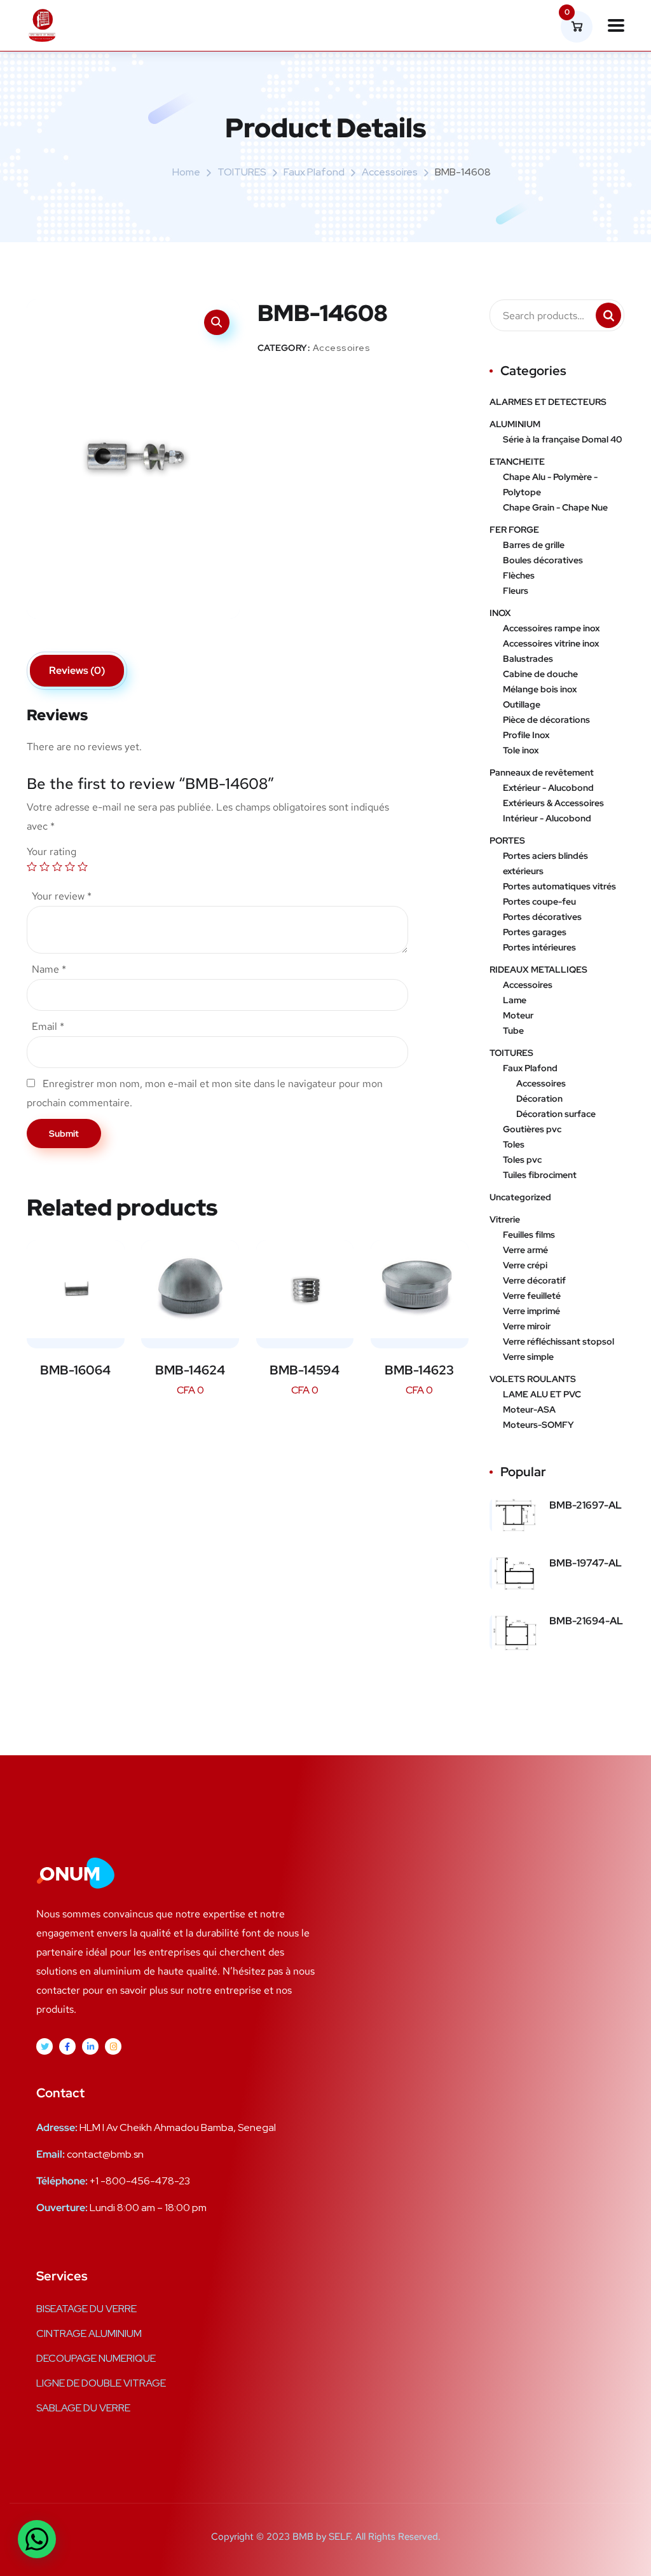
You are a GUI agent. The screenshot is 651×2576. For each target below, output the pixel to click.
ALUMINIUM (515, 424)
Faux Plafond (314, 172)
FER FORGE (514, 530)
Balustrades (528, 659)
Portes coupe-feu (539, 901)
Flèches (519, 575)
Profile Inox (526, 735)
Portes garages (535, 932)
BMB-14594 (305, 1370)
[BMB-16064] (76, 1289)
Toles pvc (522, 1160)
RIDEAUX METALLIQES (538, 969)
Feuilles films (529, 1235)
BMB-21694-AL (586, 1621)
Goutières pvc (532, 1129)
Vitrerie (505, 1219)
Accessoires (390, 172)
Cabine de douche (540, 674)
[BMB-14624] (190, 1289)
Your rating (51, 852)
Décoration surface (556, 1114)
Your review (62, 896)
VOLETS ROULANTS (533, 1379)
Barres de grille (534, 545)
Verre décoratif (534, 1280)
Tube (513, 1031)
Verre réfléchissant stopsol (558, 1341)
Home (186, 172)
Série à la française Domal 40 (562, 439)
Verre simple (528, 1357)
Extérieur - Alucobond (548, 788)
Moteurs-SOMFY (538, 1425)
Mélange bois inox (540, 689)
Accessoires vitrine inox (551, 643)
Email (48, 1026)
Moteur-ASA (529, 1409)
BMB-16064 (75, 1370)
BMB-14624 (190, 1370)
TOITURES (242, 172)
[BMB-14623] (420, 1289)
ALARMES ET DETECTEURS (548, 402)
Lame (515, 1000)
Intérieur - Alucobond (547, 818)
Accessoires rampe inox (551, 628)
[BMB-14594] (305, 1289)
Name (49, 969)
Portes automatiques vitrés (559, 886)
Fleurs (516, 591)
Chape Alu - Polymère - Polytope (550, 484)
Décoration (539, 1099)
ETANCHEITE (517, 462)
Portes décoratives (542, 917)
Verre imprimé (531, 1311)
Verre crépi (525, 1265)
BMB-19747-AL (586, 1563)
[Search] (608, 315)
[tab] (77, 671)
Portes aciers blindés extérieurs (545, 863)
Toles (514, 1144)
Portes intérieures (539, 947)
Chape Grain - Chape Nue (555, 507)
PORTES (507, 840)
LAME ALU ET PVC (542, 1394)
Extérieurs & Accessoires (553, 803)
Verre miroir (527, 1326)
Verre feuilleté (532, 1296)
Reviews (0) (77, 670)
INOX (500, 613)
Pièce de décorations (546, 720)
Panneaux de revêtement (542, 772)
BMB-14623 (419, 1370)
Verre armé (525, 1250)
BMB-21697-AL (586, 1505)
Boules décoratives (543, 560)
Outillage (522, 704)
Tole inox (521, 750)
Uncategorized (520, 1197)
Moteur (518, 1015)
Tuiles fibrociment (540, 1175)
